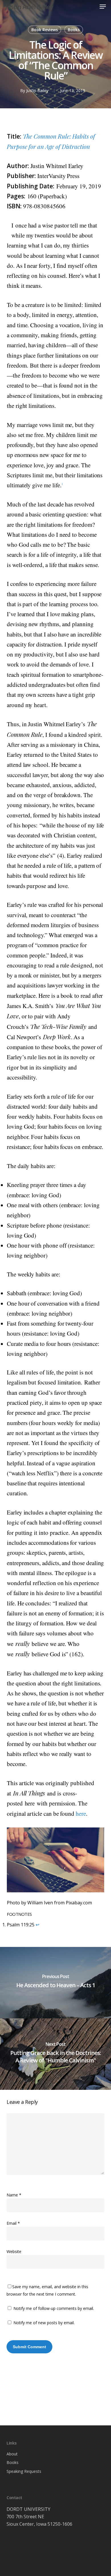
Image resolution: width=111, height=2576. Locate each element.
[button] (103, 7)
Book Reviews (45, 30)
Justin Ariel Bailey (29, 7)
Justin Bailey (37, 90)
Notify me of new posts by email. (44, 2323)
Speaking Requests (24, 2471)
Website (14, 2251)
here (81, 1813)
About (12, 2454)
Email (13, 2223)
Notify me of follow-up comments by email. (54, 2308)
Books (74, 30)
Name (14, 2195)
